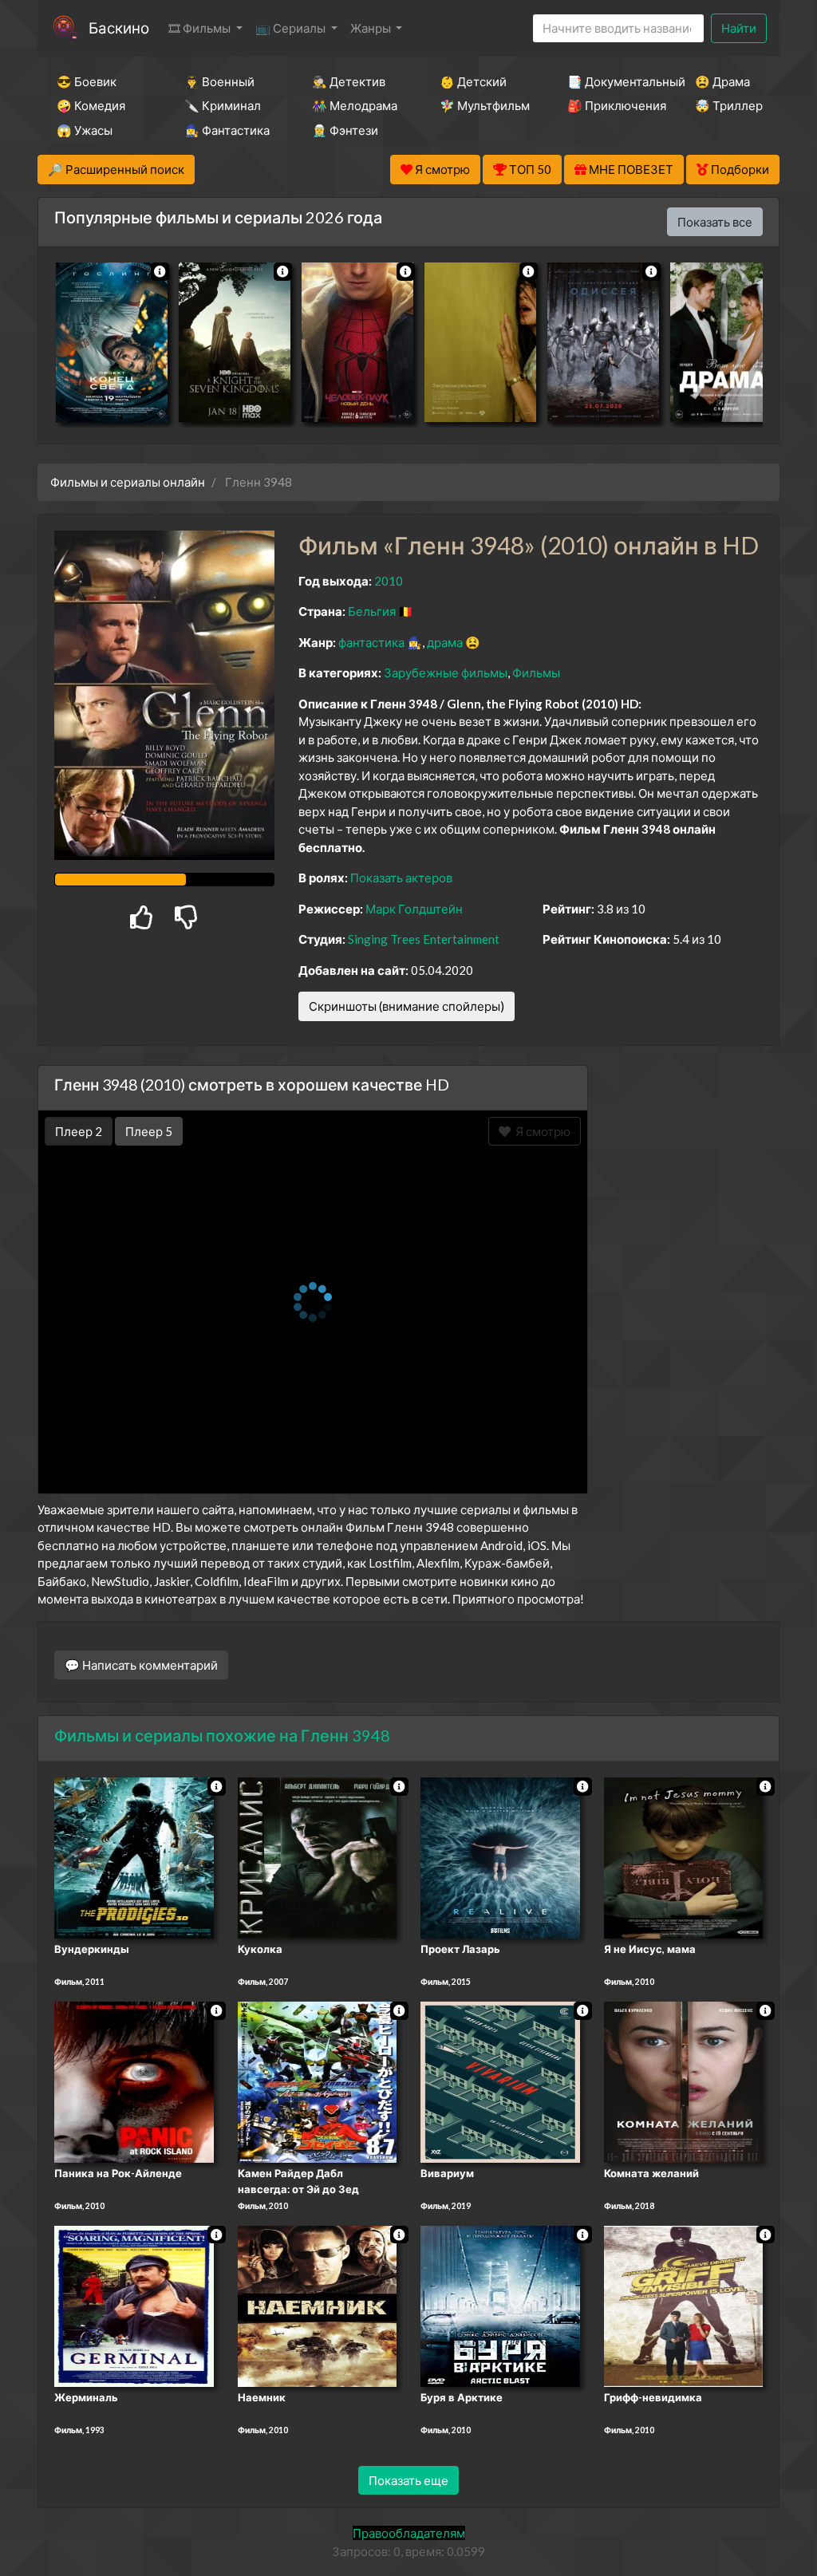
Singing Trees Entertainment (424, 939)
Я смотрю (541, 1131)
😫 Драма (722, 81)
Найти (739, 28)
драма (445, 642)
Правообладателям (409, 2533)
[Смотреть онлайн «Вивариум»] (500, 2081)
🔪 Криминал (223, 105)
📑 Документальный (610, 81)
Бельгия (372, 611)
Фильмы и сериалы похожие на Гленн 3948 (222, 1735)
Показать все (715, 222)
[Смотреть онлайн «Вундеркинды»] (134, 1857)
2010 (389, 581)
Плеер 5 (149, 1131)
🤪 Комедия (91, 105)
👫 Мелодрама (354, 105)
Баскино (119, 28)
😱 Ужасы (85, 130)
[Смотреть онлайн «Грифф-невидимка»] (684, 2305)
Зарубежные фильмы (446, 673)
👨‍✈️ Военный (219, 81)
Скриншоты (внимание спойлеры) (407, 1006)
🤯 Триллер (729, 105)
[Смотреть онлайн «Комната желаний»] (684, 2081)
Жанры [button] (372, 28)
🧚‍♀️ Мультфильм (482, 105)
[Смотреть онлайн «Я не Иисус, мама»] (684, 1857)
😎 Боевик (87, 81)
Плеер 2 (79, 1131)
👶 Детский (473, 81)
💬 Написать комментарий (141, 1665)
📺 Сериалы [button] (292, 28)
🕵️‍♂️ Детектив (349, 81)
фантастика (371, 642)
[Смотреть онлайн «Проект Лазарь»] (500, 1857)
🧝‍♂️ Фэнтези (345, 130)
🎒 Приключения (610, 105)
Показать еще (408, 2480)
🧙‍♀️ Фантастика (227, 130)
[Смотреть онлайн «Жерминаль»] (134, 2305)
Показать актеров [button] (401, 878)
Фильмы (536, 673)
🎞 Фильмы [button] (201, 28)
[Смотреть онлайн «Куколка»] (318, 1857)
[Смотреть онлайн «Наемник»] (318, 2305)
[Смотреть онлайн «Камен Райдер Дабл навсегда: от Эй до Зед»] (318, 2081)
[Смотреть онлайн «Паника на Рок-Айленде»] (134, 2081)
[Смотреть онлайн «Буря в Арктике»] (500, 2305)
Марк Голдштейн (414, 909)
